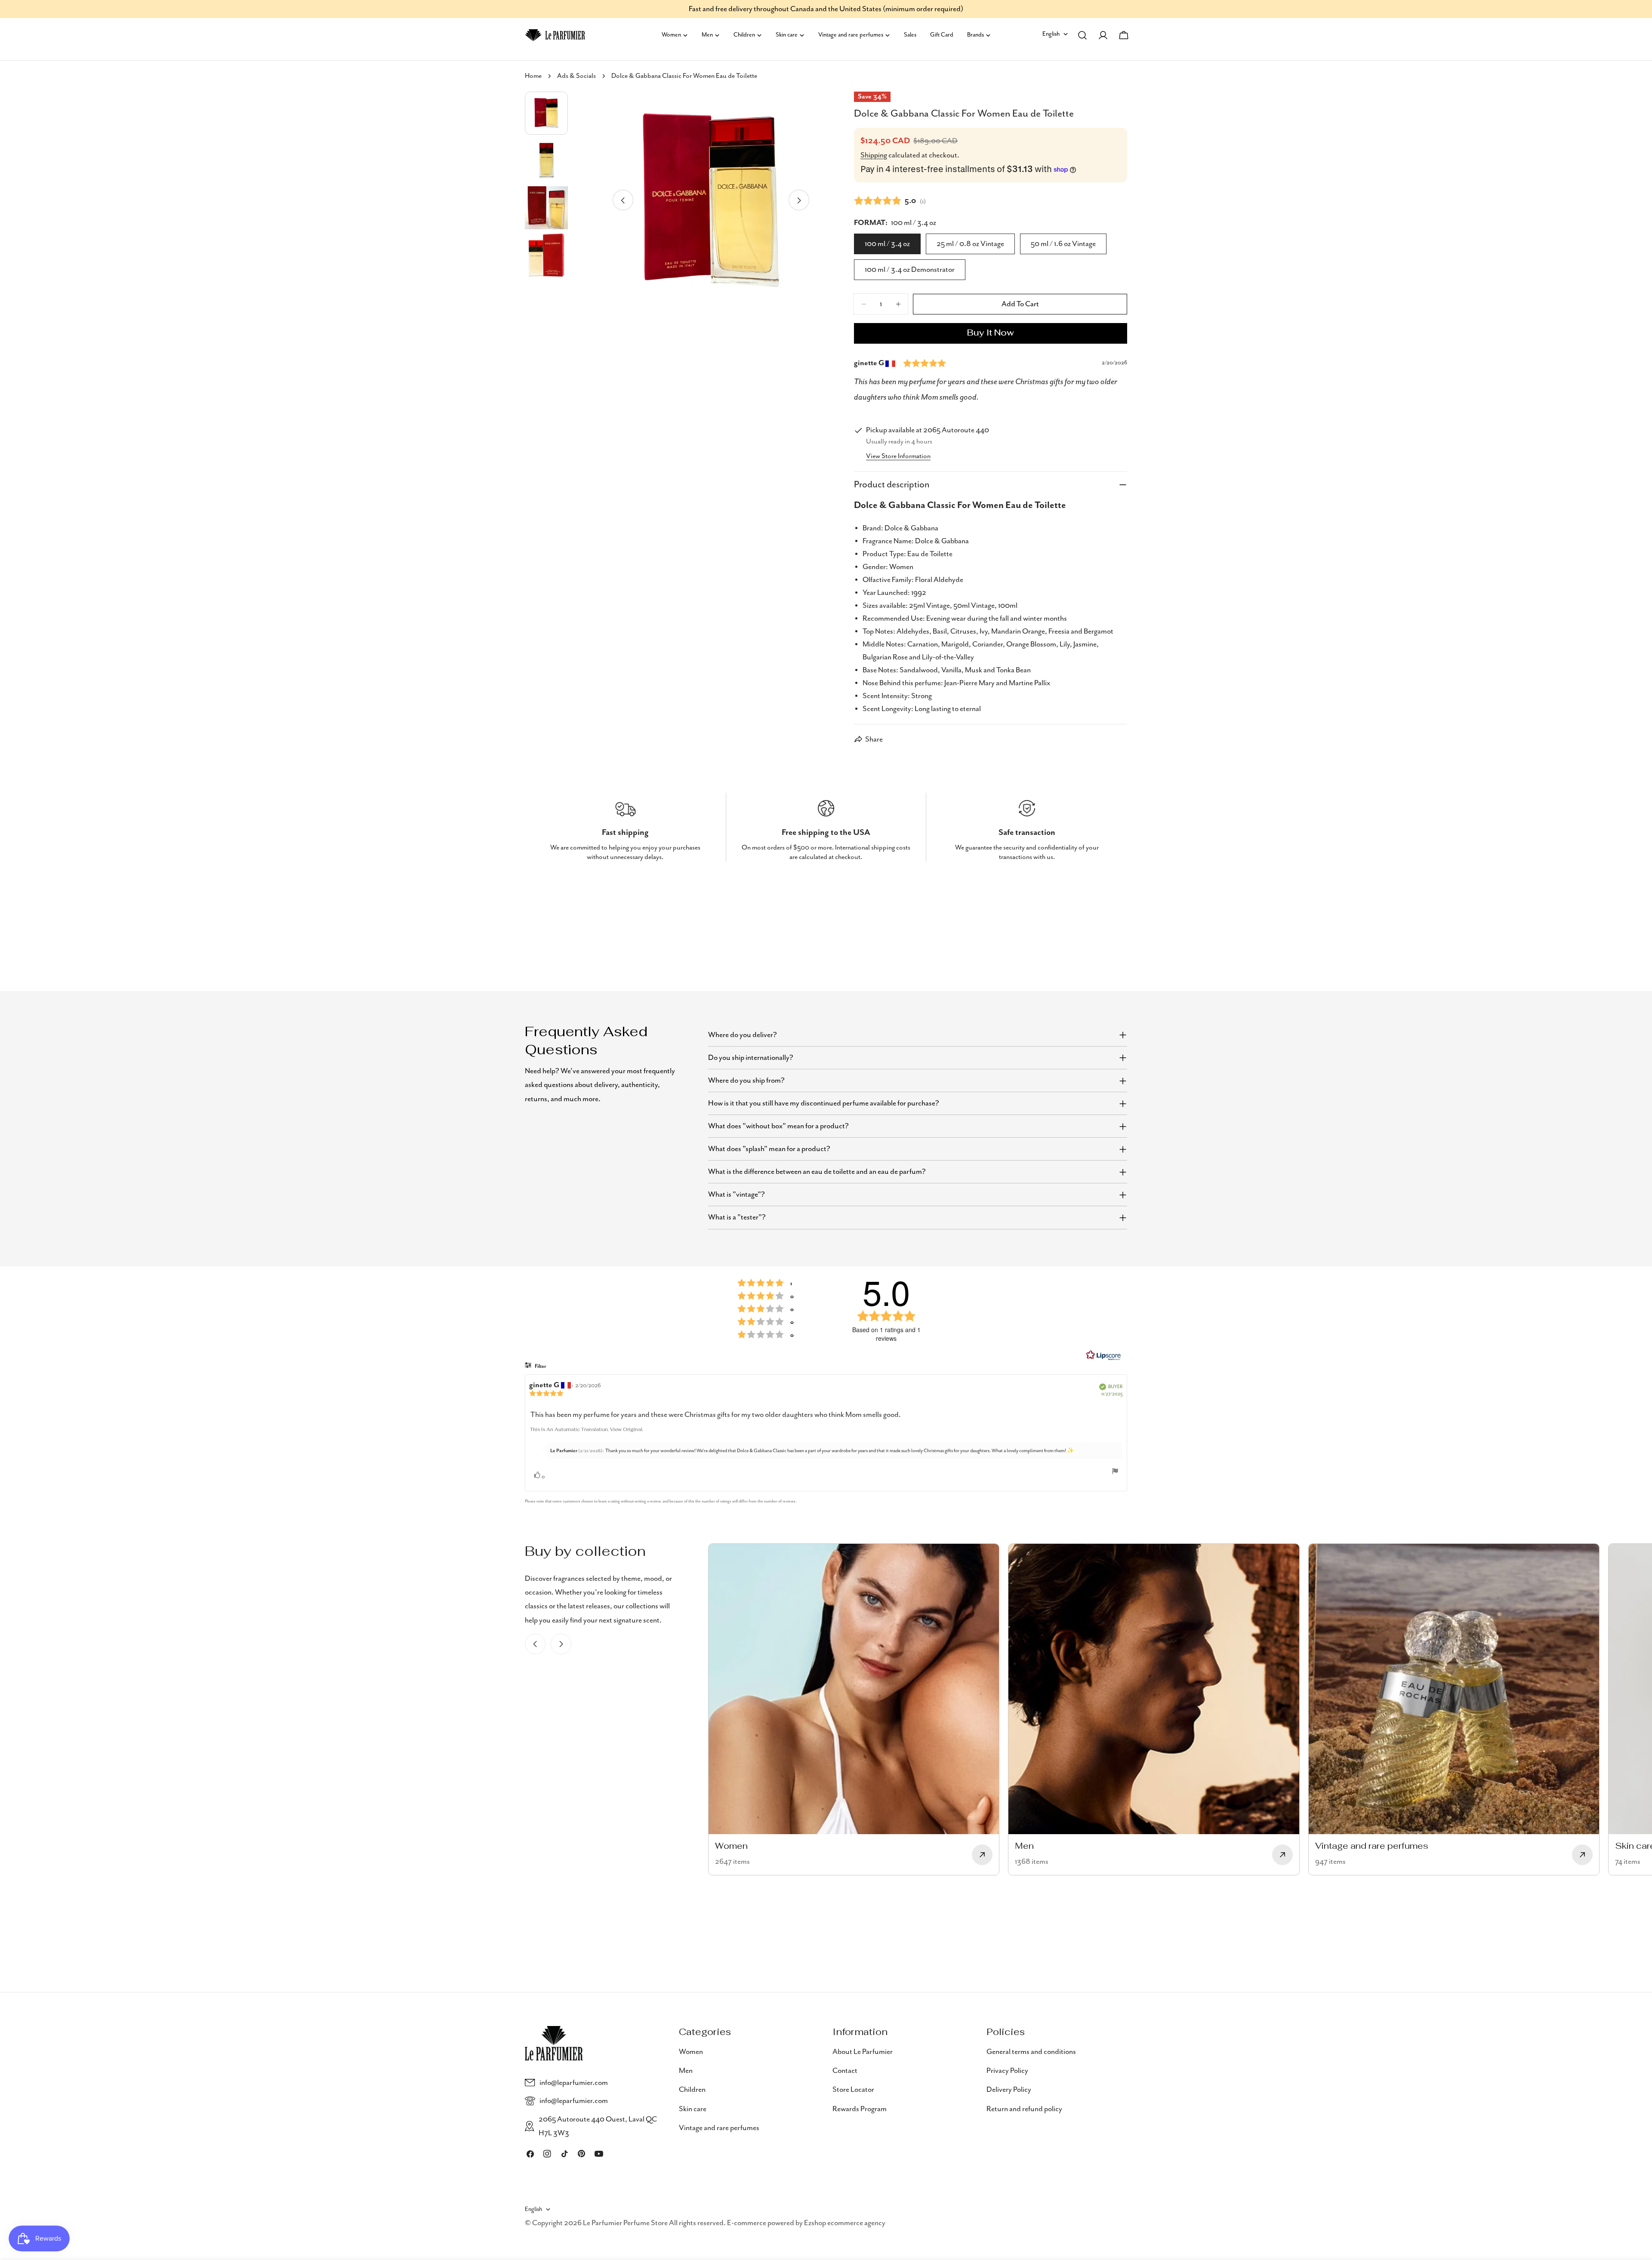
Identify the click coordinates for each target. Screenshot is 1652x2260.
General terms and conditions (1031, 2052)
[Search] (1082, 35)
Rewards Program (860, 2109)
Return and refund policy (1024, 2109)
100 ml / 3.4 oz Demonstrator (910, 270)
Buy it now (991, 333)
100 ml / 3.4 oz (887, 244)
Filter (540, 1366)
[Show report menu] (1115, 1471)
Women (691, 2052)
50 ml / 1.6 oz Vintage (1063, 244)
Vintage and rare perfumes (719, 2128)
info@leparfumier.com (574, 2083)
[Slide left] (623, 200)
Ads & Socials (576, 76)
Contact (845, 2071)
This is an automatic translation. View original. (587, 1430)
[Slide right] (799, 200)
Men (686, 2071)
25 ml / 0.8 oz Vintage (970, 244)
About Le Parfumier (863, 2052)
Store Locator (853, 2090)
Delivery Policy (1009, 2090)
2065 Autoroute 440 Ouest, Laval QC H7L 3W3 (598, 2126)
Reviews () (890, 200)
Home (533, 76)
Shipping (874, 155)
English (1051, 34)
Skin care (693, 2109)
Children (692, 2090)
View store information (898, 456)
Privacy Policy (1007, 2071)
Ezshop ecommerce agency (845, 2223)
